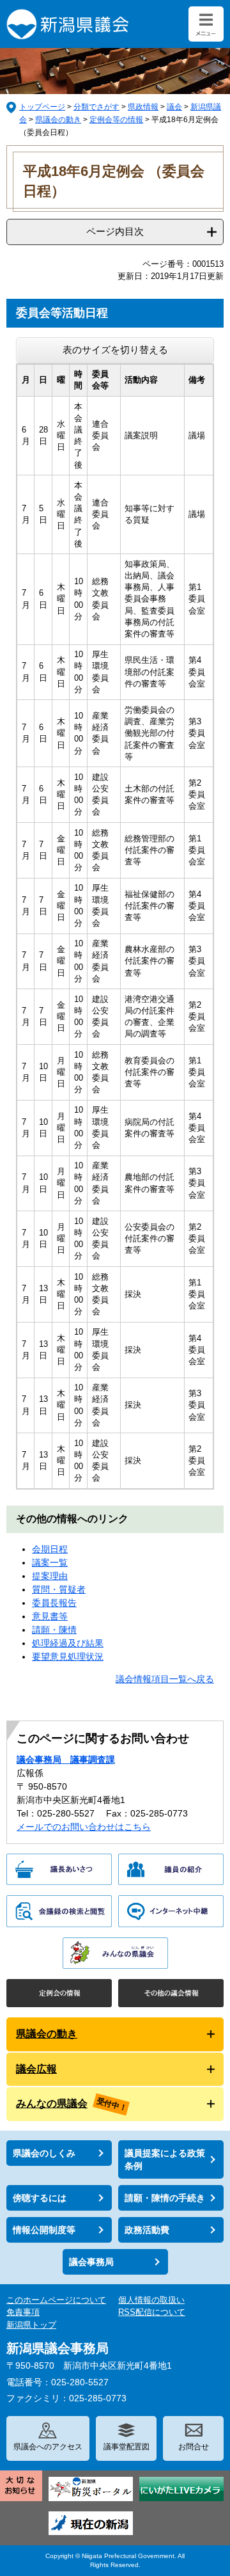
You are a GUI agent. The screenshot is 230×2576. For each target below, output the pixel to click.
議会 (174, 107)
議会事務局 (91, 2262)
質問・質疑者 (59, 1589)
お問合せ (194, 2447)
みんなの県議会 (52, 2103)
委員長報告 (54, 1603)
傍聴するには (40, 2198)
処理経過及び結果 (68, 1643)
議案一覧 (50, 1562)
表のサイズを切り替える (115, 350)
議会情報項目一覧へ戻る (165, 1679)
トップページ (42, 107)
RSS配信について (152, 2312)
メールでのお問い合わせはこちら (84, 1827)
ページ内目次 (115, 231)
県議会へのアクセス (48, 2447)
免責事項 (23, 2312)
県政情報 (143, 107)
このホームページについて (56, 2300)
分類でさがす (96, 107)
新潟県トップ (31, 2325)
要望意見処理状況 (68, 1657)
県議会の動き (58, 120)
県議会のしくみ (44, 2153)
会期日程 (50, 1549)
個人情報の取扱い (151, 2300)
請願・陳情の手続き (165, 2198)
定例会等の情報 (116, 120)
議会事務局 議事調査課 (66, 1760)
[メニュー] (206, 24)
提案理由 (50, 1576)
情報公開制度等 (44, 2230)
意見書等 (50, 1616)
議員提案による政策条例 (165, 2159)
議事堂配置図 (126, 2447)
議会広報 (36, 2069)
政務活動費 (147, 2230)
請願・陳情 (54, 1630)
